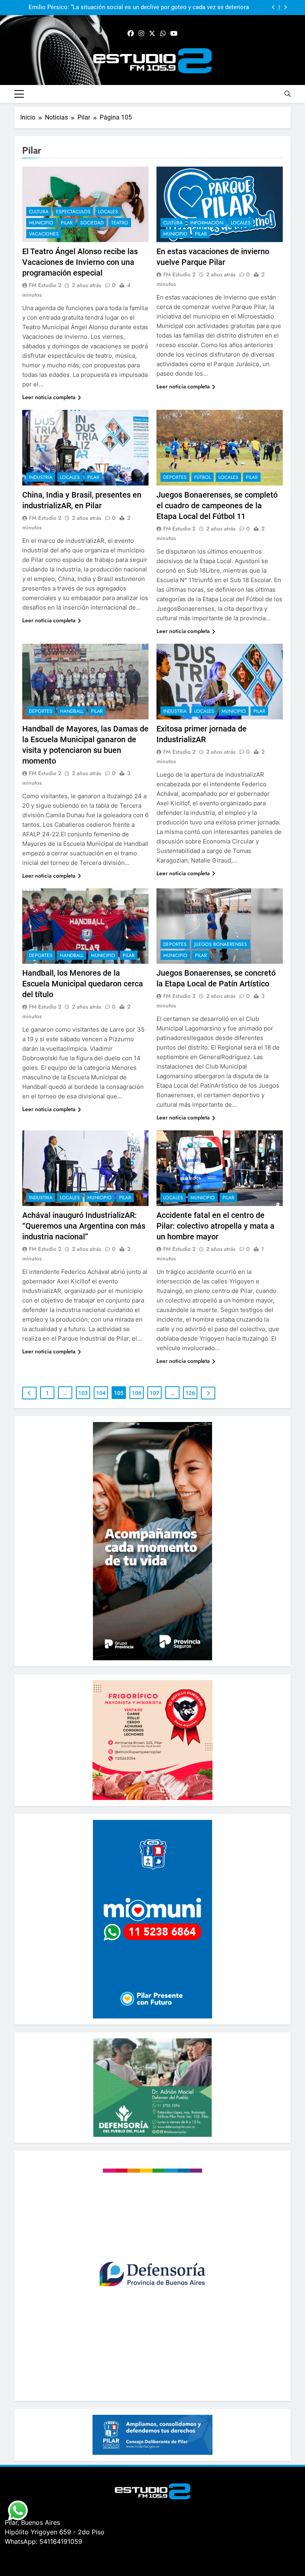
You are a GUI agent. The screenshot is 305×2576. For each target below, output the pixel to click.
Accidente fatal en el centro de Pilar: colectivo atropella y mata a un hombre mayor (215, 1226)
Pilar (67, 223)
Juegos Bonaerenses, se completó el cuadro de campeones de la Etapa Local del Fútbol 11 (217, 506)
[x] (152, 34)
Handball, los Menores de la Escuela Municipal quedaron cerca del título (83, 984)
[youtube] (174, 34)
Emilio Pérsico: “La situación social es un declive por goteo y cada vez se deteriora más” (139, 8)
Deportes (175, 477)
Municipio (41, 223)
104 (101, 1393)
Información (207, 223)
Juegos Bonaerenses (221, 944)
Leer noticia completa (49, 397)
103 (83, 1393)
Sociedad (92, 223)
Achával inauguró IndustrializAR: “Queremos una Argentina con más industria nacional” (84, 1226)
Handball (72, 711)
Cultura (39, 212)
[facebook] (131, 34)
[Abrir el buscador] (288, 94)
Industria (41, 477)
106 (137, 1393)
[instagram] (141, 34)
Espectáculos (73, 212)
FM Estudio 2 (45, 285)
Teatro (120, 223)
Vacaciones (44, 234)
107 (154, 1393)
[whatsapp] (163, 34)
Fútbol (203, 477)
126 (190, 1393)
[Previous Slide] (273, 7)
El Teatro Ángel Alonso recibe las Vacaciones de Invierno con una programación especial (80, 262)
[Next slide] (285, 7)
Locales (108, 212)
